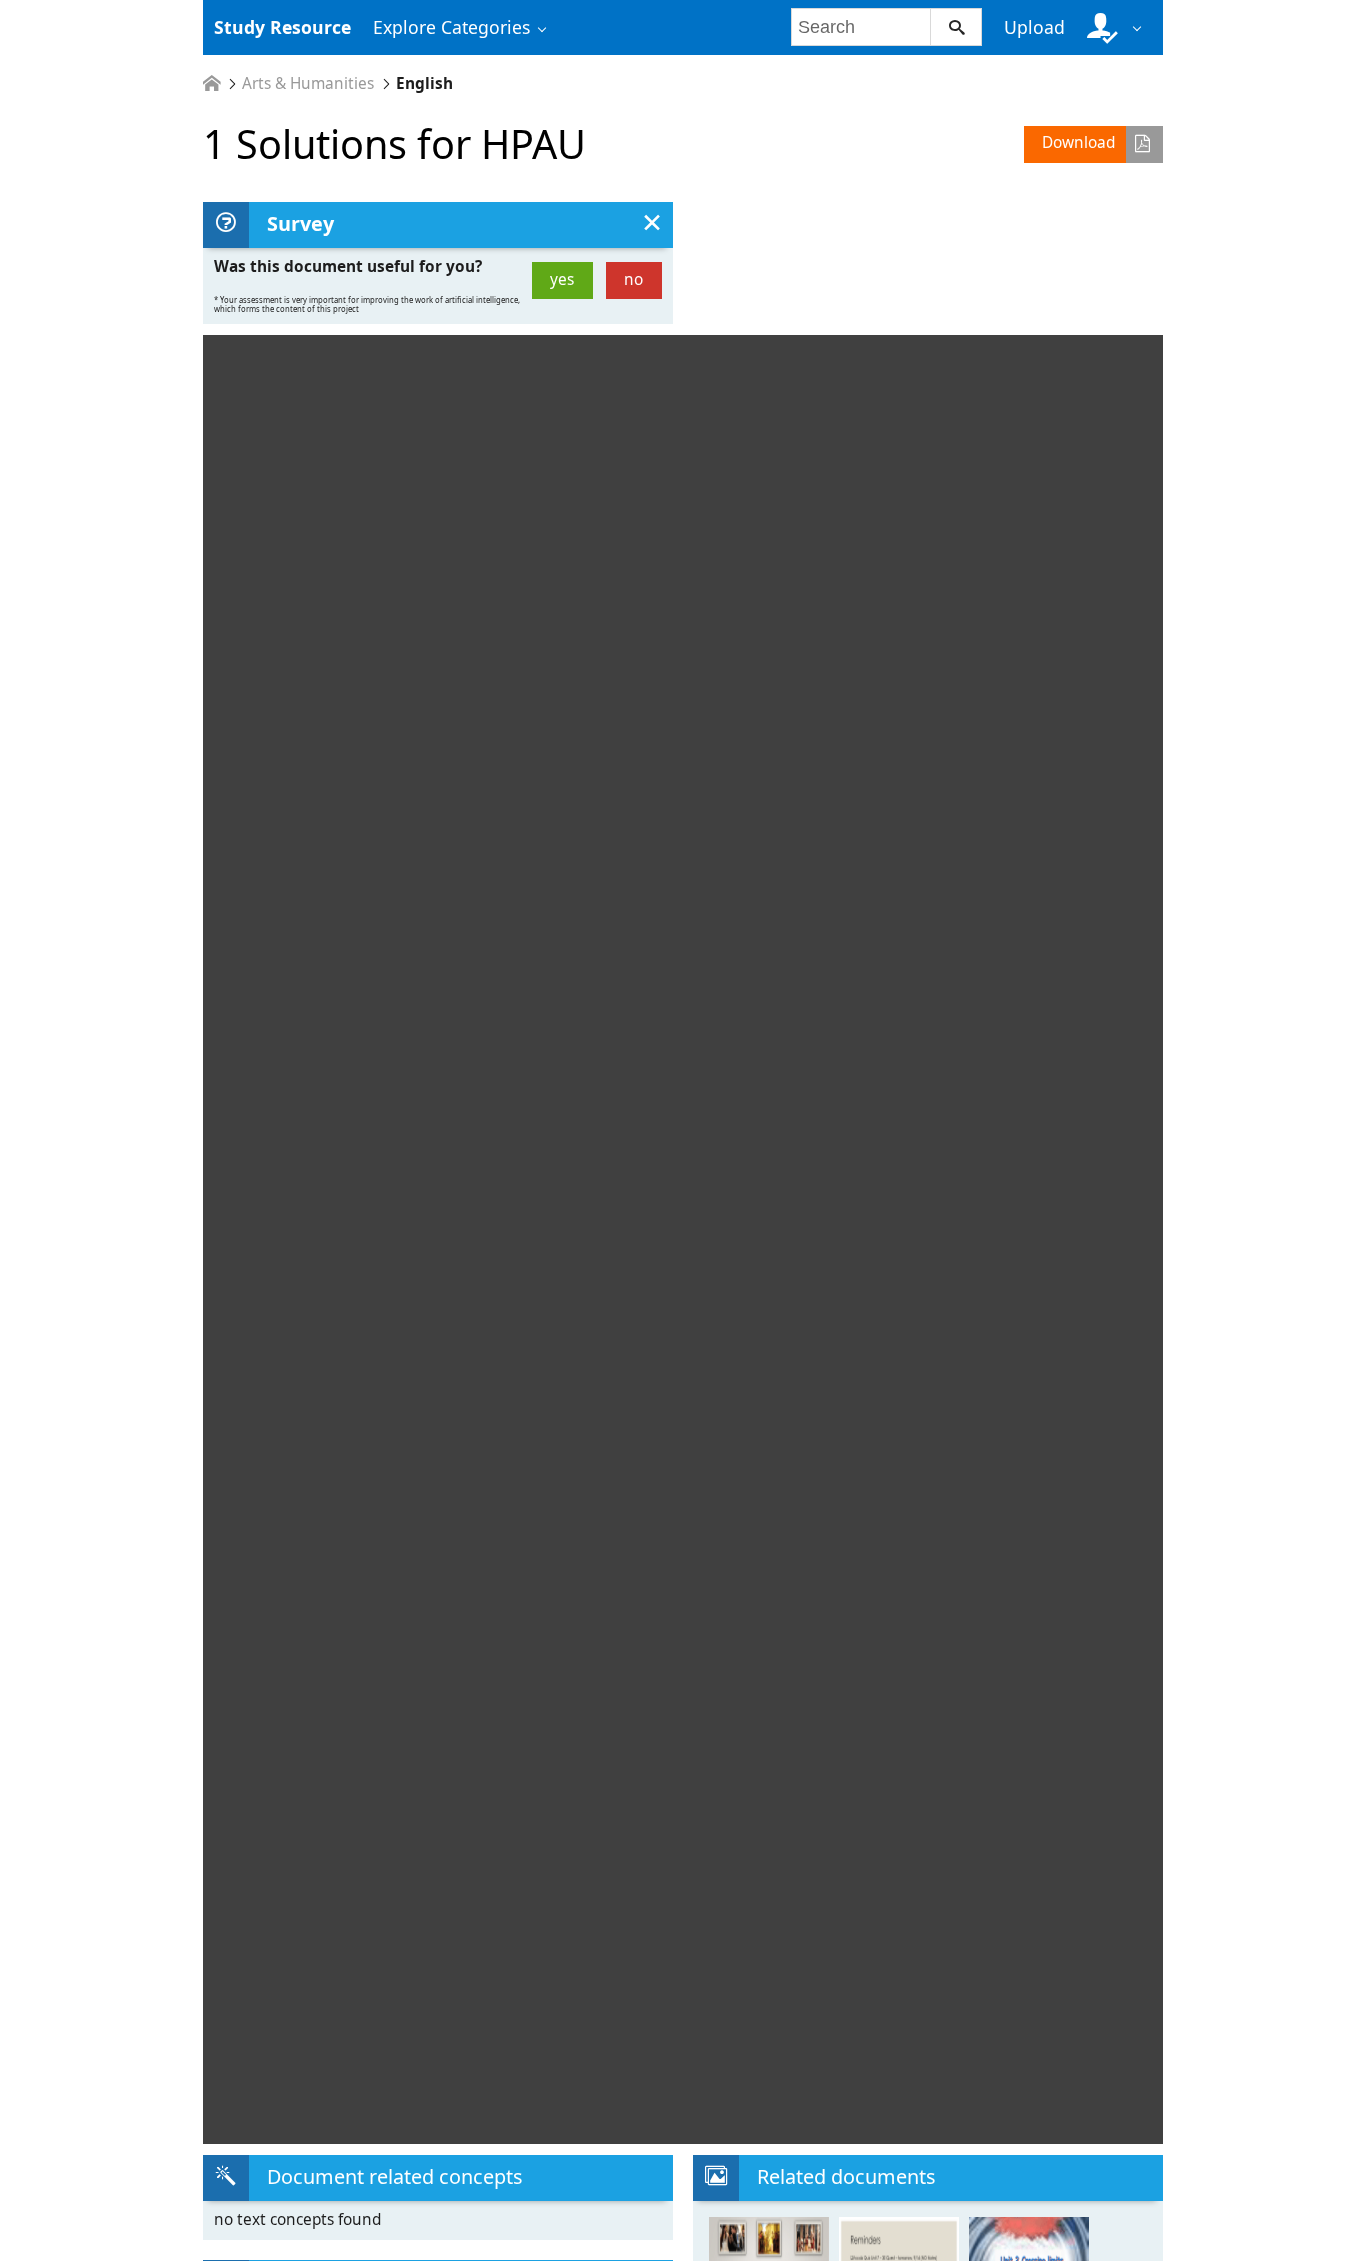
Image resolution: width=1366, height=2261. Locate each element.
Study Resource (282, 27)
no (633, 279)
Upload (1034, 27)
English (424, 83)
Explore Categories (451, 27)
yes (562, 279)
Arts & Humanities (308, 83)
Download (1078, 142)
